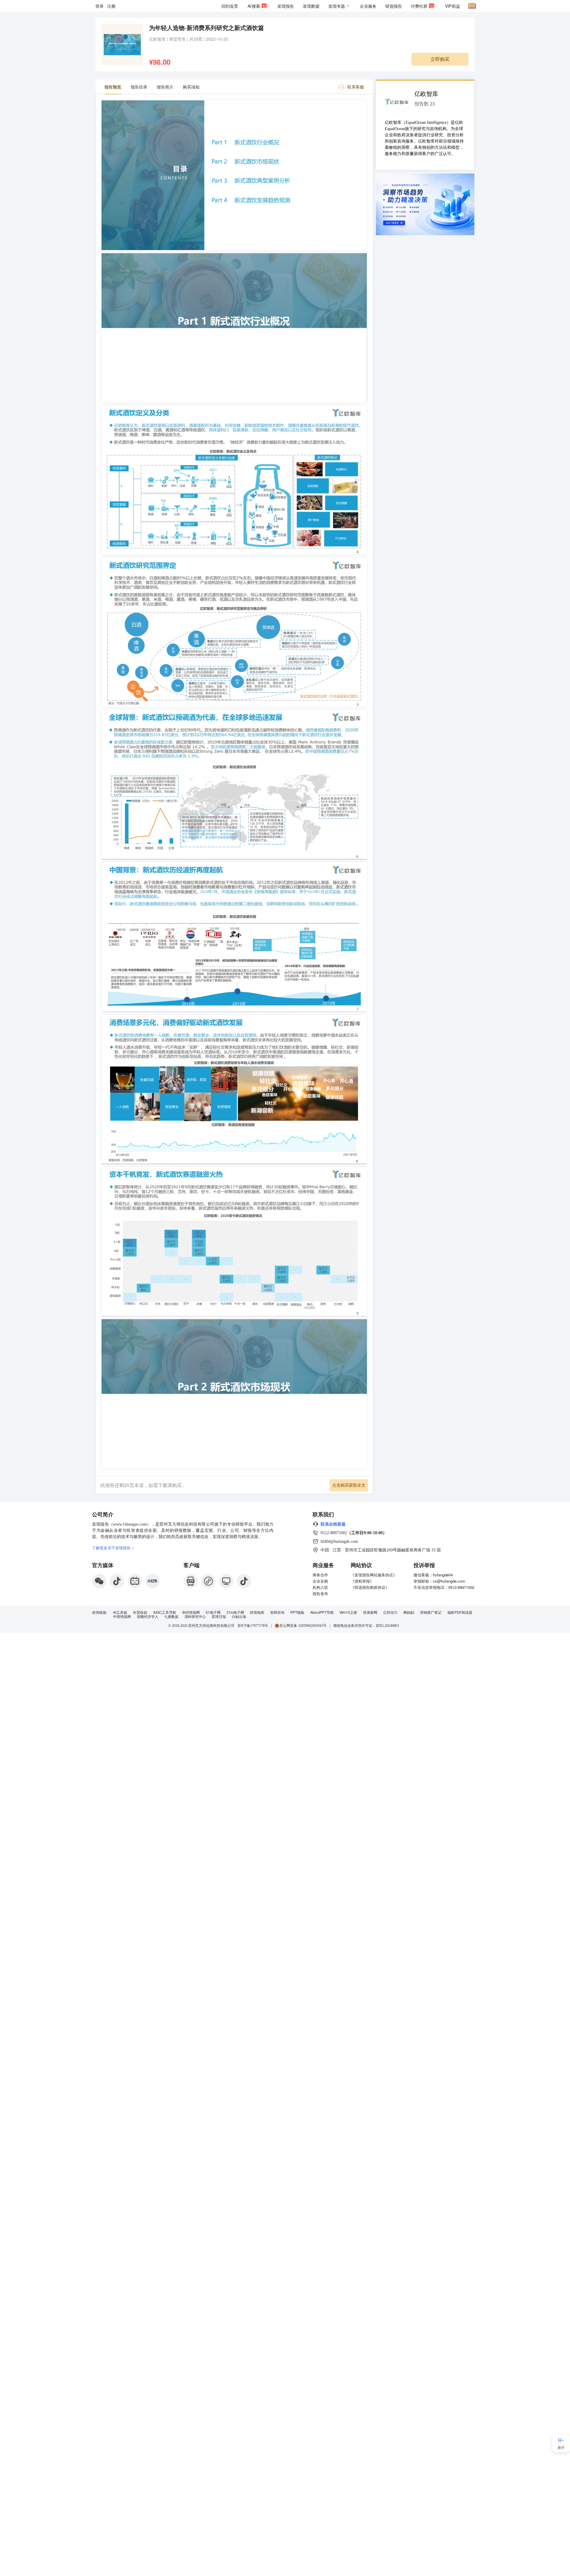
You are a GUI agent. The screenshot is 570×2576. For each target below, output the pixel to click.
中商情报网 (122, 1616)
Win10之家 (348, 1612)
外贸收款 (140, 1612)
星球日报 (219, 1616)
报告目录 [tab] (139, 87)
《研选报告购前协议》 (370, 1587)
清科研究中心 (195, 1616)
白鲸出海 (239, 1616)
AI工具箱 (120, 1612)
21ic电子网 (235, 1612)
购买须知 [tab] (191, 87)
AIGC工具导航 (165, 1612)
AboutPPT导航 (322, 1612)
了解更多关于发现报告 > (113, 1548)
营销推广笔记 (431, 1612)
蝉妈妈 (409, 1612)
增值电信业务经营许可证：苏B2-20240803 (366, 1626)
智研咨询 (277, 1612)
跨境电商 (257, 1612)
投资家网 (370, 1612)
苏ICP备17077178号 (253, 1626)
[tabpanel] (234, 786)
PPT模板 (297, 1612)
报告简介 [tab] (165, 87)
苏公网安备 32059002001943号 (303, 1626)
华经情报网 (191, 1612)
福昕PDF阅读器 (460, 1612)
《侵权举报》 (362, 1581)
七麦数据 (171, 1616)
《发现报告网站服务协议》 (374, 1575)
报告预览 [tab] (113, 87)
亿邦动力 (390, 1612)
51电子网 (213, 1612)
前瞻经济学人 (148, 1616)
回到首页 (230, 6)
